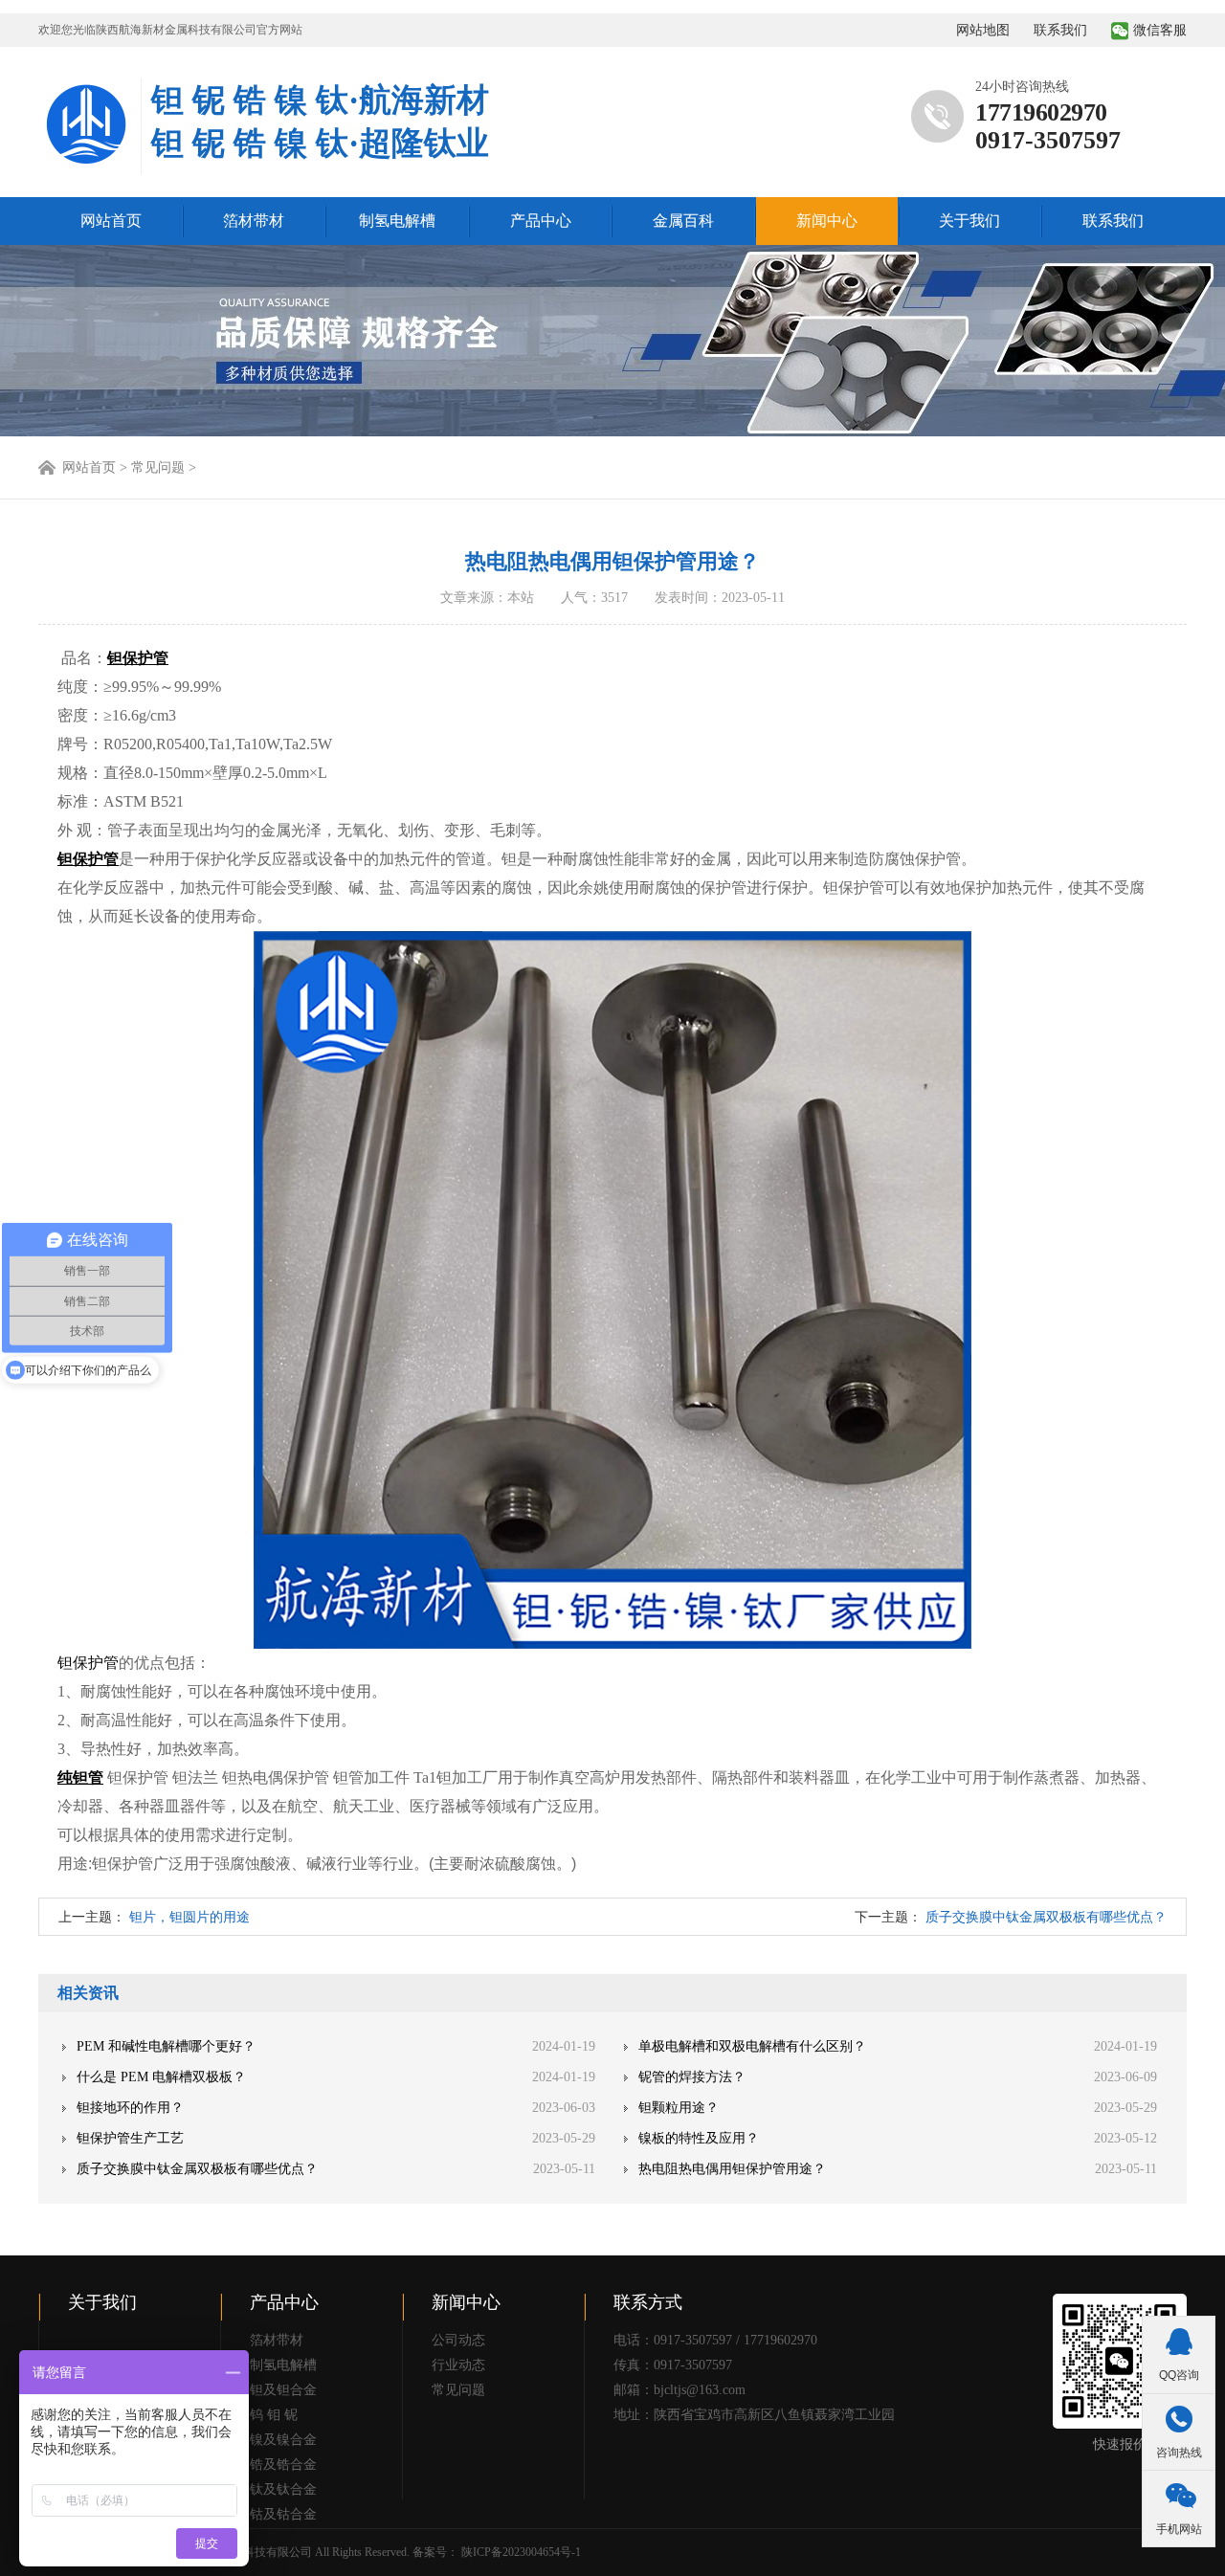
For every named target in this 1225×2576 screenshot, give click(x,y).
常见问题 (458, 2390)
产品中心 (541, 221)
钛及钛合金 (283, 2489)
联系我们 (1060, 30)
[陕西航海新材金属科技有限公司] (86, 126)
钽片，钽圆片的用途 (189, 1917)
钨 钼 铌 (274, 2415)
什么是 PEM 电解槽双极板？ (161, 2077)
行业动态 (458, 2365)
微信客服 (1160, 30)
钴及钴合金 (283, 2514)
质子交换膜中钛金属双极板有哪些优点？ (1046, 1917)
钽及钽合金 (283, 2390)
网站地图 (983, 30)
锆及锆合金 (283, 2465)
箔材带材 (254, 221)
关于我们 (969, 221)
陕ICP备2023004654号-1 (521, 2552)
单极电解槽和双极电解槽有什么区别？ (752, 2046)
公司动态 (458, 2340)
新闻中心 (827, 221)
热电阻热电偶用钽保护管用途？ (732, 2169)
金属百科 (683, 221)
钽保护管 (88, 1663)
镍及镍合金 (283, 2440)
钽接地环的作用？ (130, 2108)
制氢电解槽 (397, 221)
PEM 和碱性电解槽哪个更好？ (166, 2046)
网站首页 (111, 221)
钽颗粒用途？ (679, 2108)
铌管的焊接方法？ (692, 2077)
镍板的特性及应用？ (699, 2138)
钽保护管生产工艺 (130, 2138)
